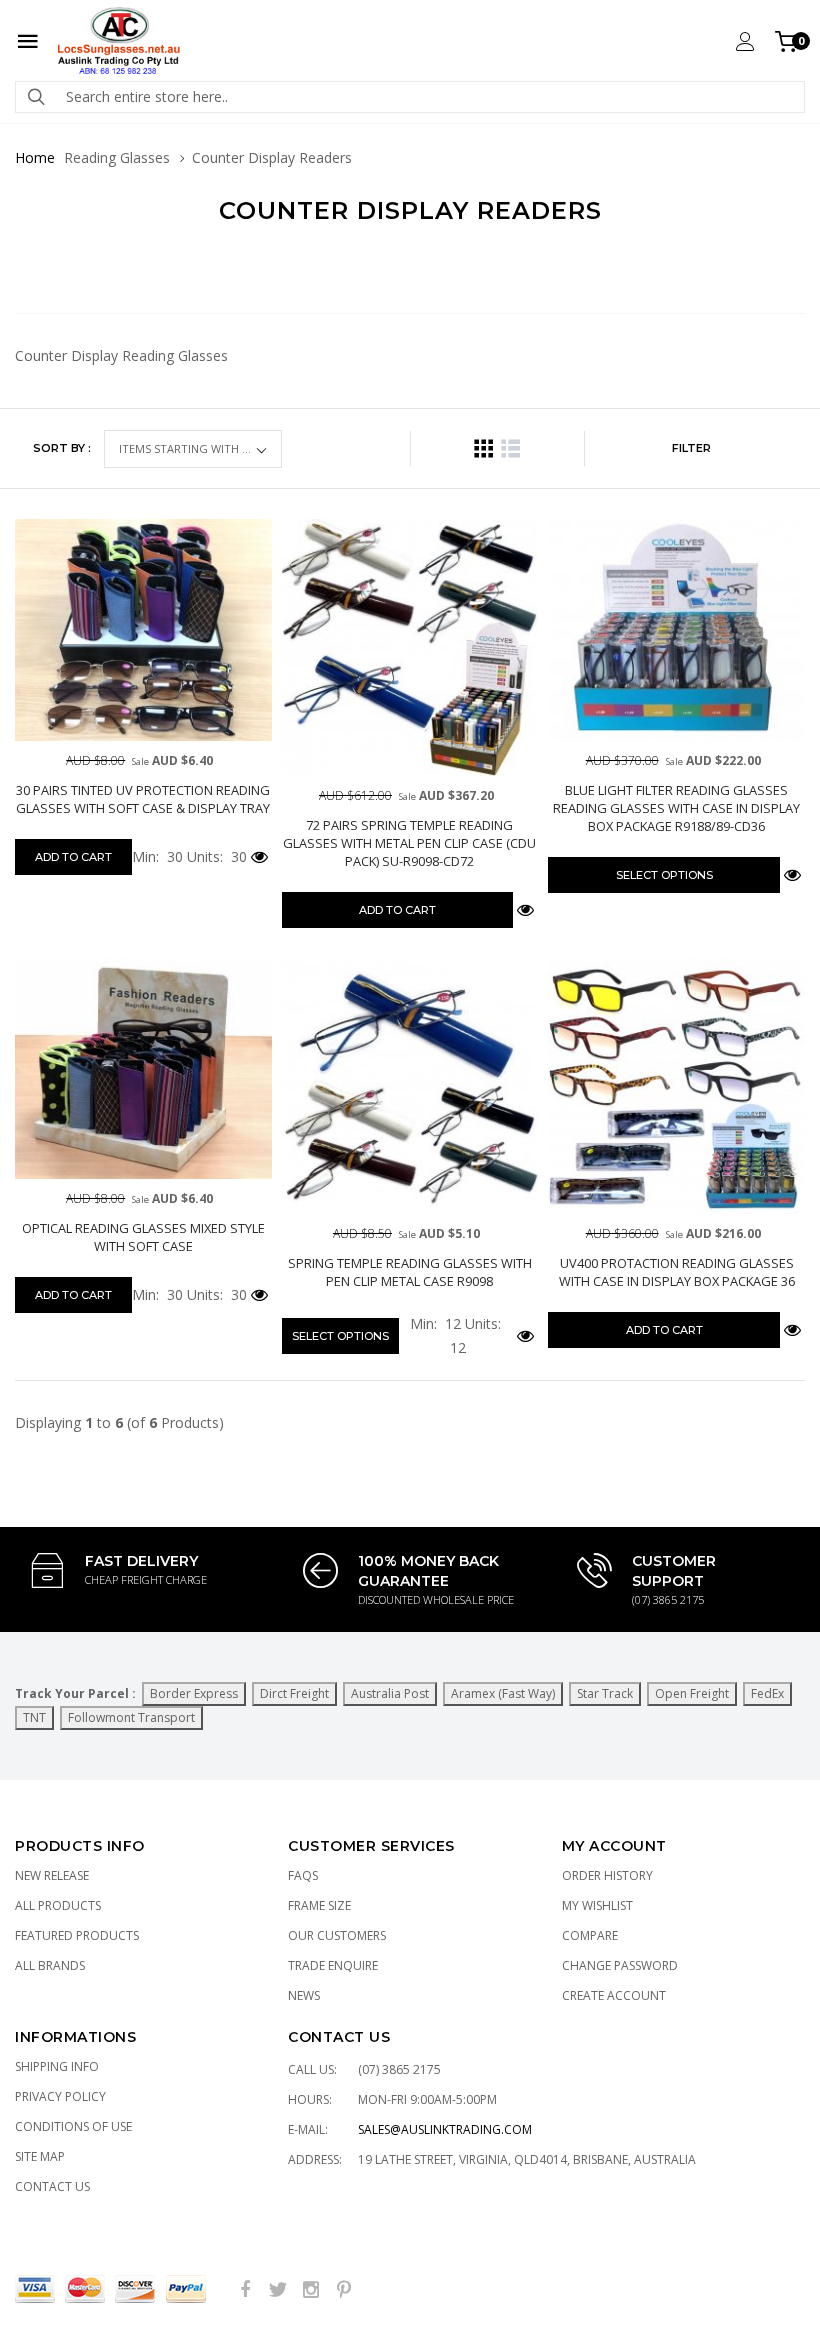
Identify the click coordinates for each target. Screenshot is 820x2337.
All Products (58, 1905)
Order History (607, 1875)
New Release (52, 1875)
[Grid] (483, 448)
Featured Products (77, 1935)
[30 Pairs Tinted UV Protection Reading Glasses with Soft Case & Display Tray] (143, 630)
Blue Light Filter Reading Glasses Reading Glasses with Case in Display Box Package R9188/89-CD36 (676, 808)
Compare (590, 1935)
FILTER (691, 448)
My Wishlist (597, 1905)
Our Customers (337, 1935)
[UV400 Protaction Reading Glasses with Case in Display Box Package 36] (676, 1086)
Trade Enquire (333, 1965)
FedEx (767, 1693)
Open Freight (692, 1693)
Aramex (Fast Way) (503, 1693)
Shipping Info (57, 2066)
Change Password (620, 1965)
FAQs (303, 1875)
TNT (34, 1717)
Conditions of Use (73, 2126)
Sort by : (62, 448)
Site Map (40, 2156)
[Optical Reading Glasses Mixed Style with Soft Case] (143, 1069)
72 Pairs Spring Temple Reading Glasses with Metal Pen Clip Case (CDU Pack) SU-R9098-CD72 (409, 843)
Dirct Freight (294, 1693)
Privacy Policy (60, 2096)
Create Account (614, 1995)
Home (35, 157)
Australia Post (390, 1693)
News (304, 1995)
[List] (510, 448)
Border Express (194, 1693)
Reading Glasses (117, 157)
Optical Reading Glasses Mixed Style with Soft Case (143, 1237)
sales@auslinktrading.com (445, 2129)
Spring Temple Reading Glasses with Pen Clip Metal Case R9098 (410, 1272)
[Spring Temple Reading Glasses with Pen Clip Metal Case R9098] (410, 1086)
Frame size (319, 1905)
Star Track (605, 1693)
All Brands (50, 1965)
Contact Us (52, 2186)
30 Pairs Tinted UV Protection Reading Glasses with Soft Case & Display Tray (143, 799)
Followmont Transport (131, 1717)
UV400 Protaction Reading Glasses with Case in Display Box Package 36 (677, 1272)
